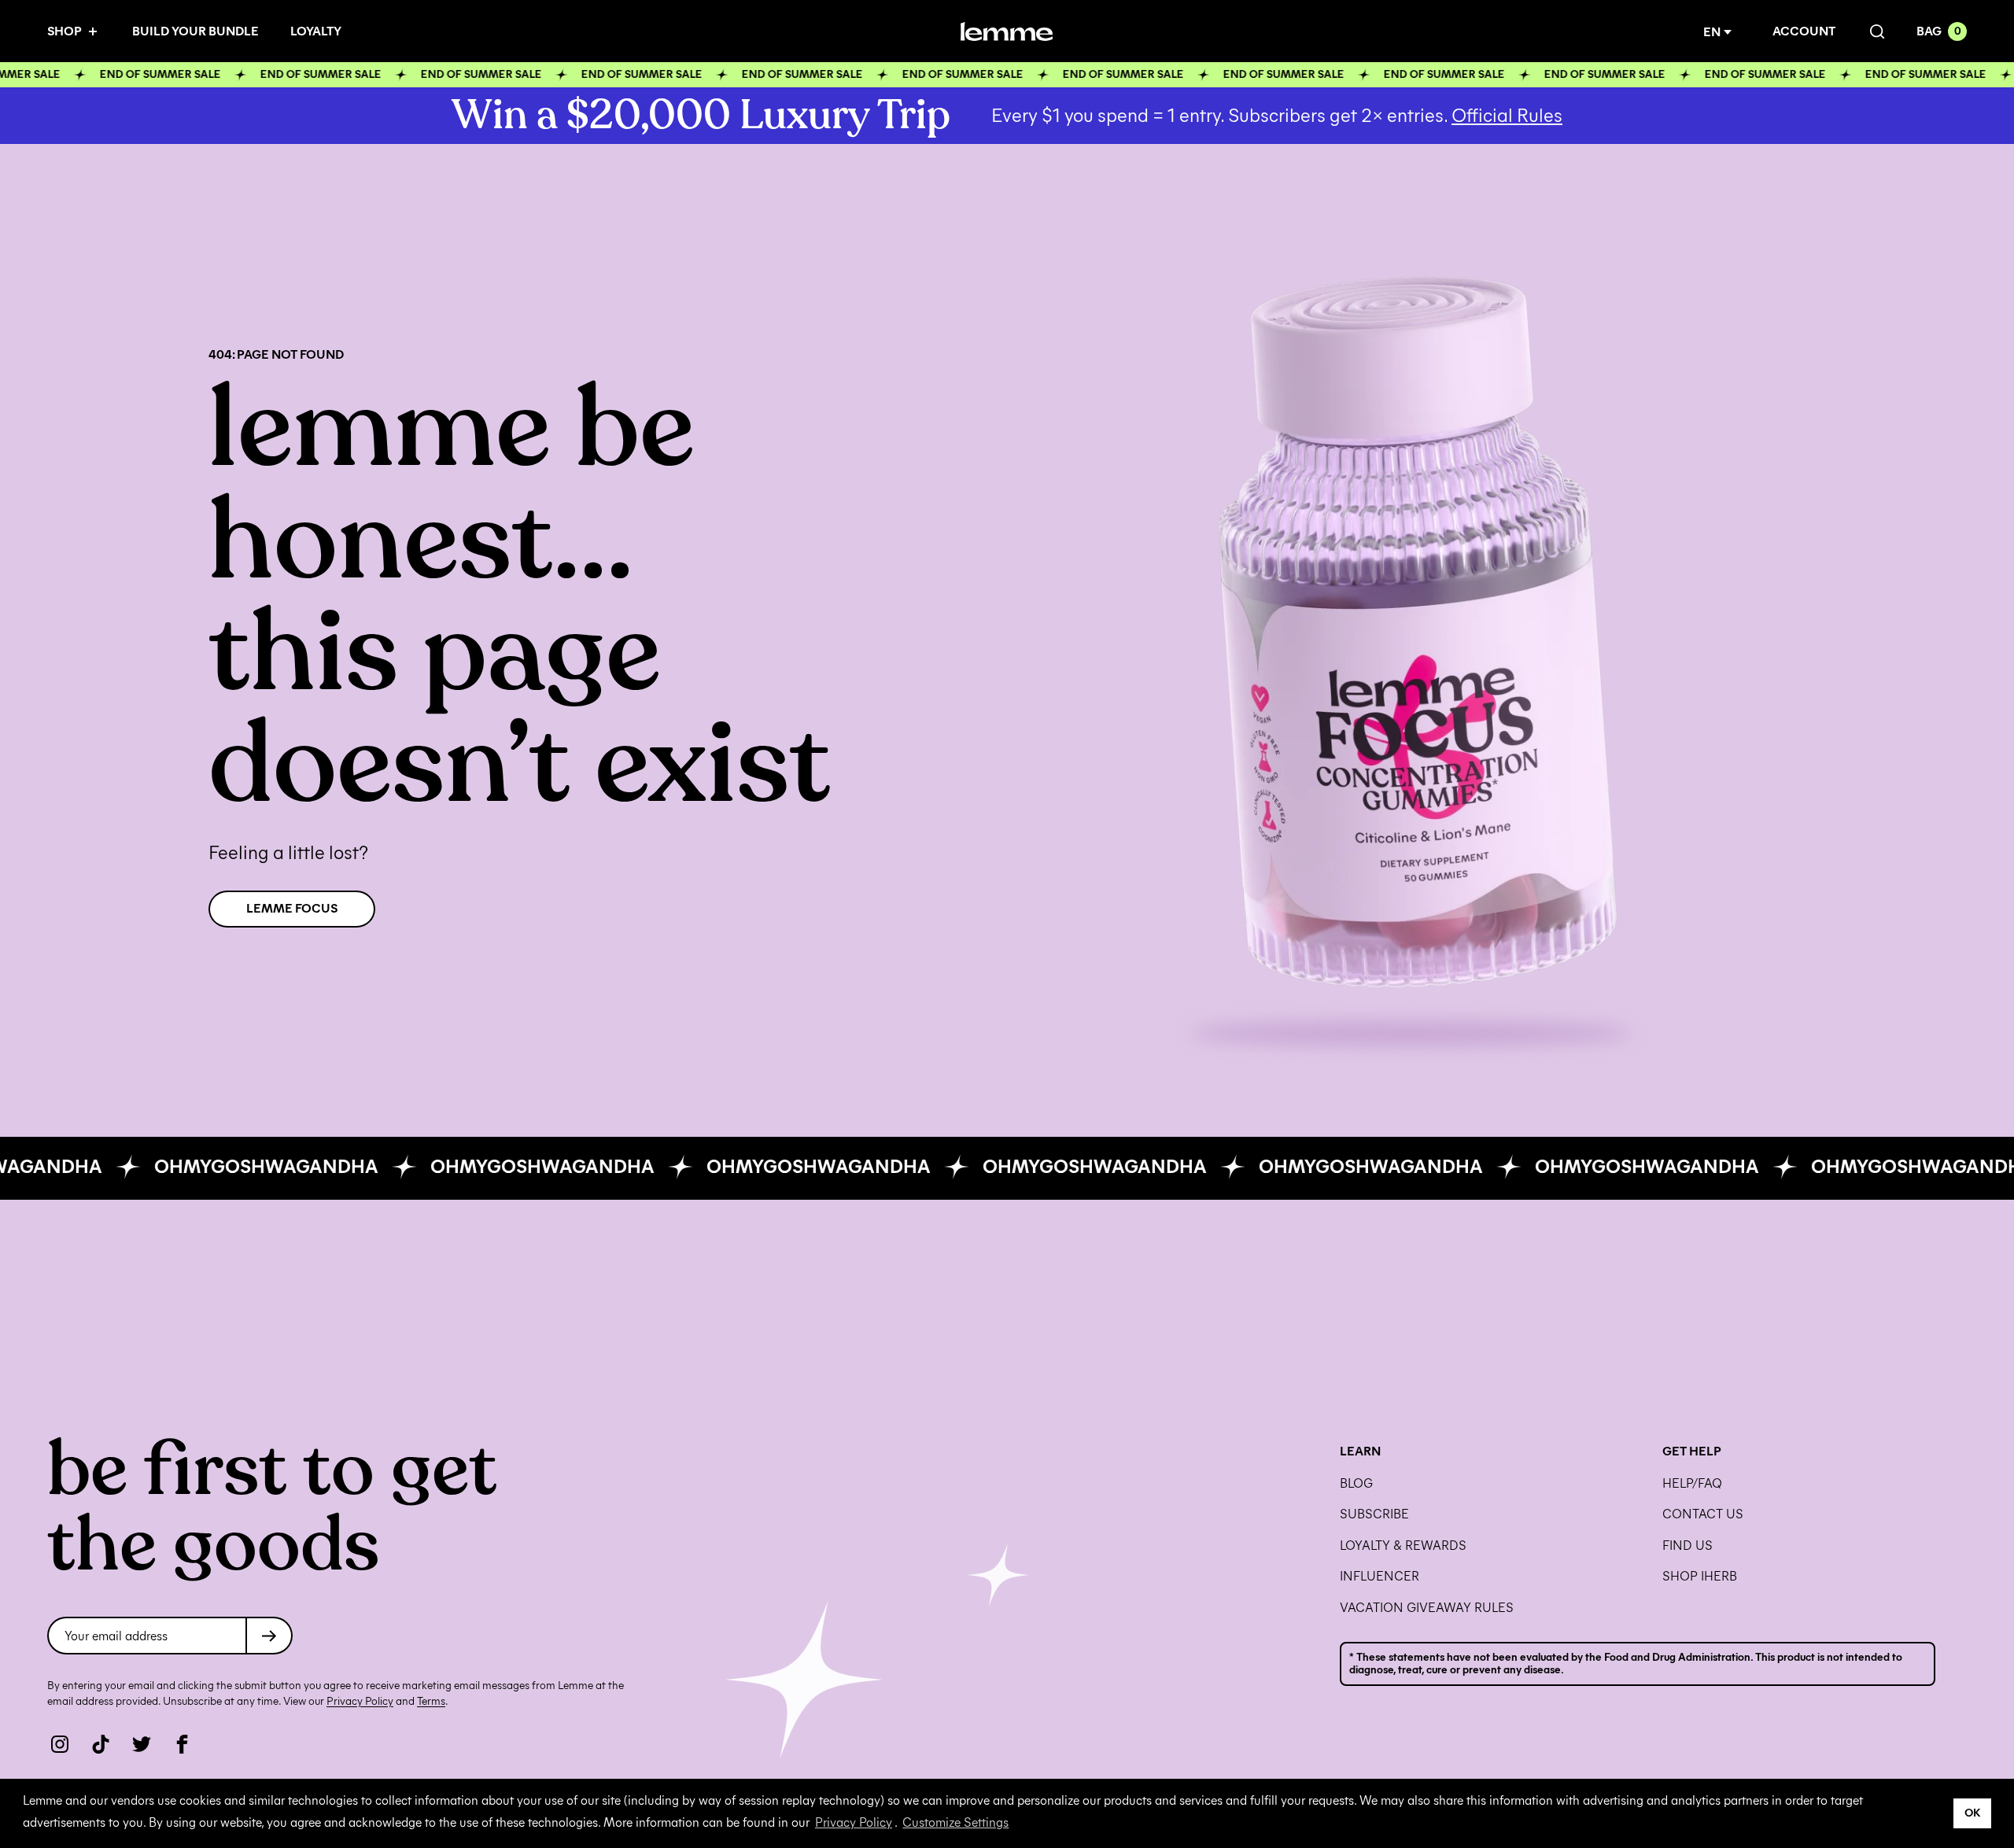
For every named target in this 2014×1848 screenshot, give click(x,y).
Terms (431, 1701)
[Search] (1876, 32)
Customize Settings (955, 1822)
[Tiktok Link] (101, 1744)
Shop (65, 31)
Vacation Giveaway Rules (1427, 1608)
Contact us (1703, 1514)
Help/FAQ (1692, 1484)
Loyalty (316, 31)
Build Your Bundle (195, 31)
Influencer (1380, 1577)
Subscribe (1374, 1514)
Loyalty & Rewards (1403, 1546)
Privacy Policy (854, 1822)
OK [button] (1973, 1813)
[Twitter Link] (142, 1744)
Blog (1356, 1484)
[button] (1721, 32)
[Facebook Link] (183, 1744)
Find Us (1688, 1546)
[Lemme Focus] (1411, 638)
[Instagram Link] (60, 1744)
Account (1804, 31)
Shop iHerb (1700, 1577)
